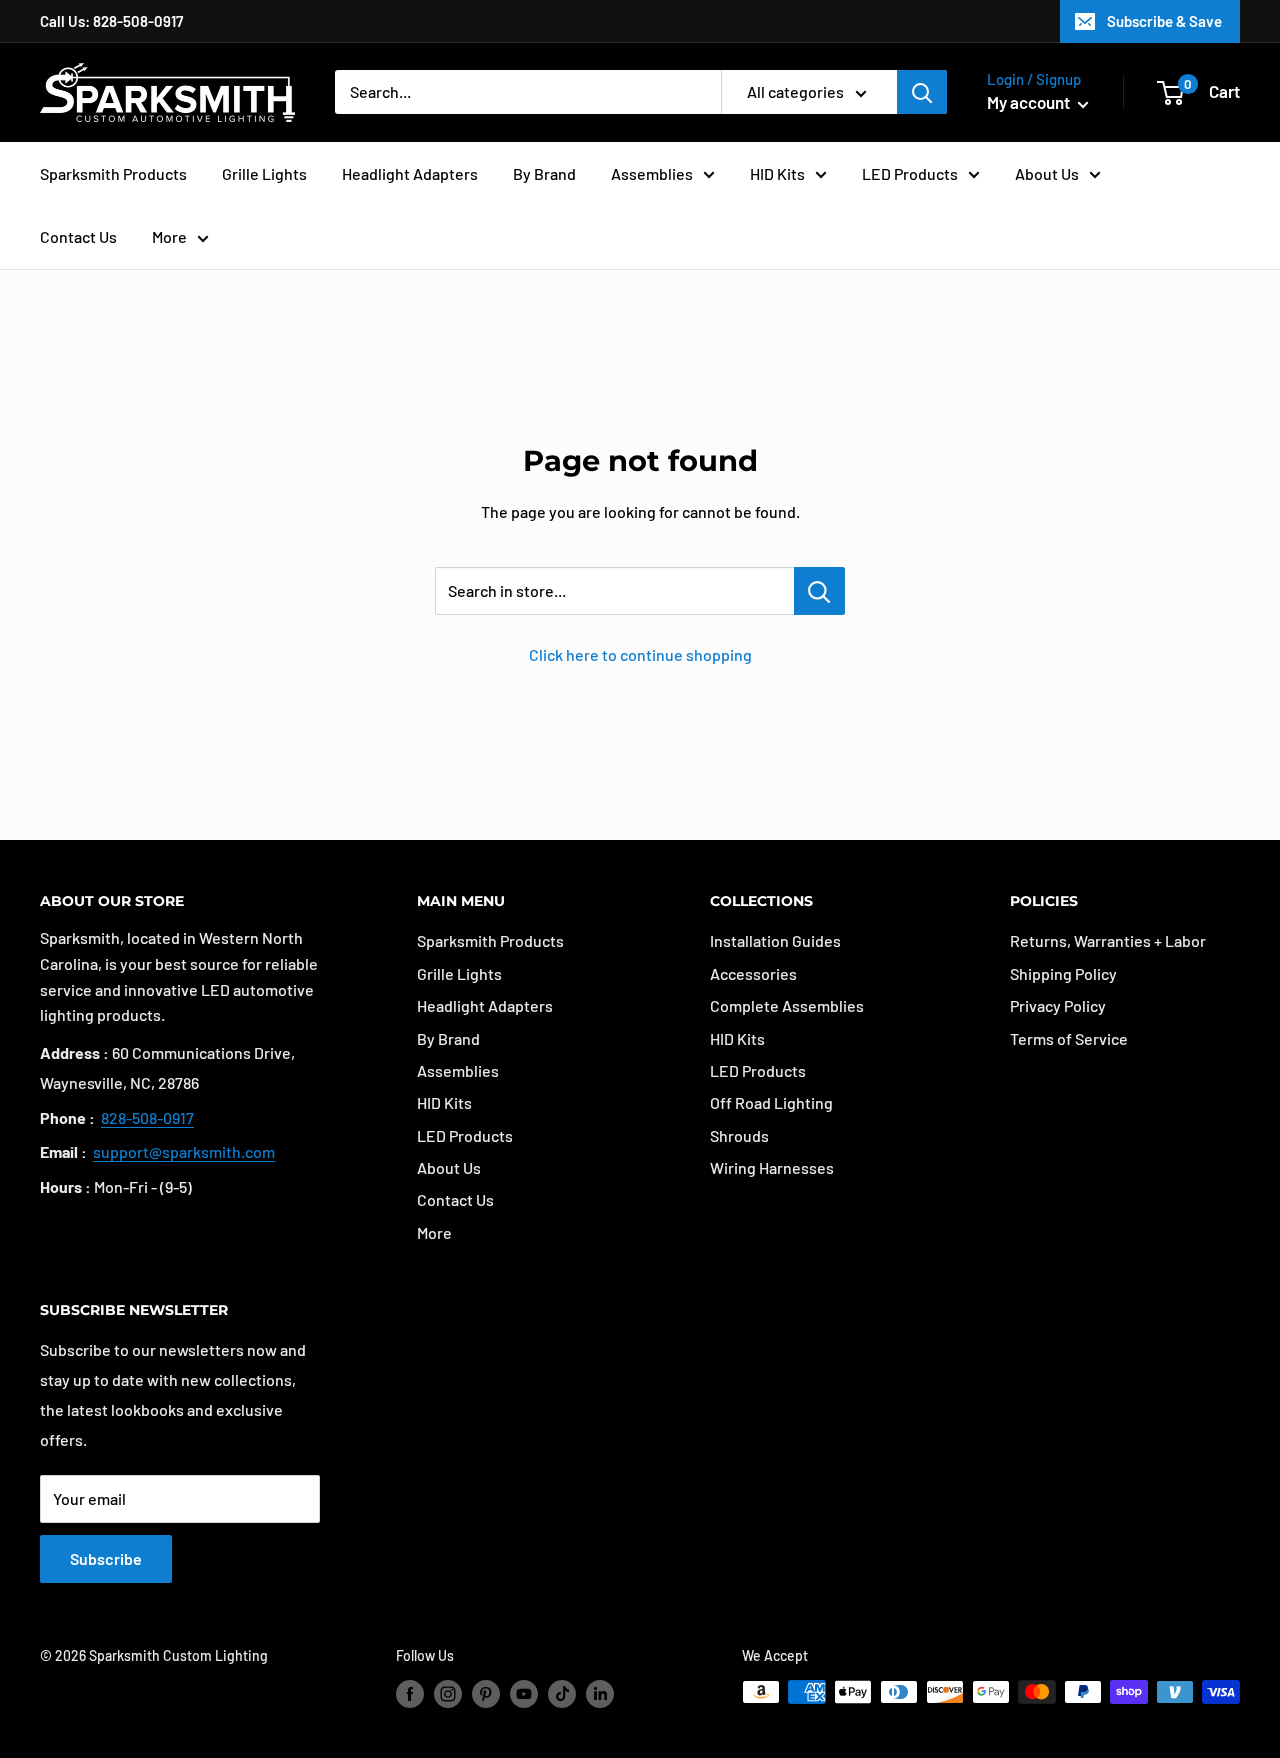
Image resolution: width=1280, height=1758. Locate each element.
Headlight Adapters (410, 173)
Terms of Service (1069, 1038)
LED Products (910, 173)
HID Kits (777, 173)
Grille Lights (264, 173)
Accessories (753, 973)
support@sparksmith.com (184, 1151)
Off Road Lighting (771, 1102)
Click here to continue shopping (640, 654)
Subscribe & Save (1164, 21)
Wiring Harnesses (772, 1167)
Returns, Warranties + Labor (1108, 940)
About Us (1047, 173)
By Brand (544, 173)
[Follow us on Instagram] (448, 1694)
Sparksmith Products (113, 173)
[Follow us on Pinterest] (486, 1694)
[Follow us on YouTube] (524, 1694)
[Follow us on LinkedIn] (600, 1694)
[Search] (922, 92)
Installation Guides (775, 940)
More (169, 236)
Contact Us (78, 236)
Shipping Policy (1063, 973)
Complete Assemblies (787, 1005)
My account (1030, 102)
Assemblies (652, 173)
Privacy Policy (1058, 1005)
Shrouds (739, 1135)
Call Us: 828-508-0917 (111, 21)
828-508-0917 (147, 1117)
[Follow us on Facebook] (410, 1694)
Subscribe (106, 1558)
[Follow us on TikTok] (562, 1694)
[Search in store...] (819, 591)
